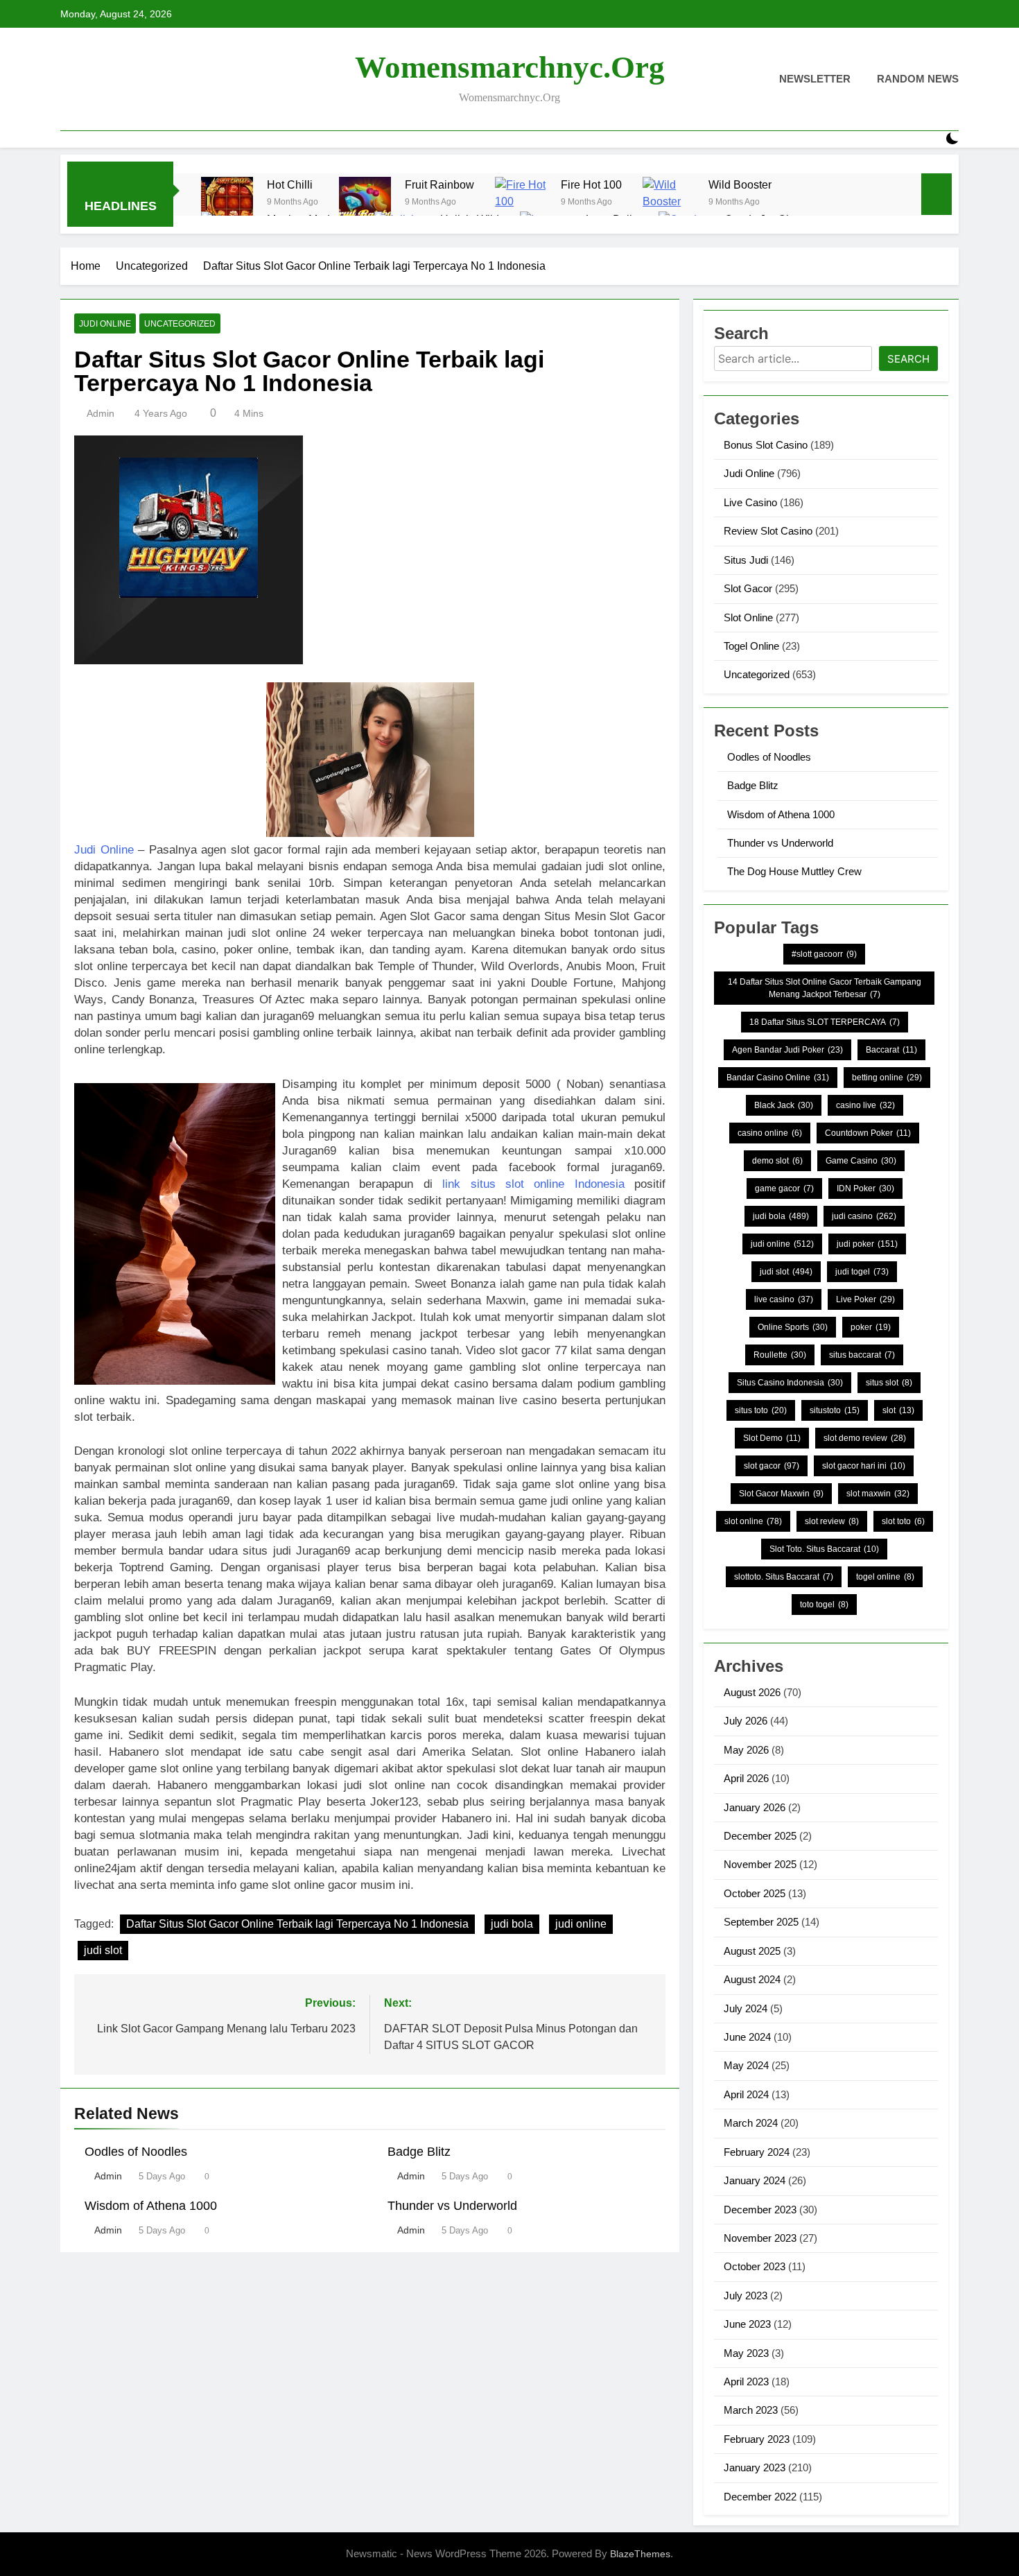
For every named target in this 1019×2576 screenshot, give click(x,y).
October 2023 (755, 2266)
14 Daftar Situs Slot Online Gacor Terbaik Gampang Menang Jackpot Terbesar (825, 988)
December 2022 (760, 2497)
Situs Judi (746, 560)
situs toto (761, 1410)
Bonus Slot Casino (766, 445)
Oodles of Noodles (136, 2152)
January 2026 (755, 1807)
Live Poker (865, 1299)
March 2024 (751, 2123)
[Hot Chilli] (227, 203)
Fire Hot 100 (591, 184)
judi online (581, 1924)
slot (898, 1410)
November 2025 (760, 1864)
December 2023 (760, 2210)
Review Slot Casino (768, 531)
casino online (770, 1133)
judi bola (512, 1924)
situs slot (889, 1383)
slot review (832, 1521)
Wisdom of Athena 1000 (151, 2206)
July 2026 (746, 1721)
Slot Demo (772, 1438)
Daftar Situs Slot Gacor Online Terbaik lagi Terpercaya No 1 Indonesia (297, 1924)
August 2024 (752, 1979)
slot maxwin (878, 1494)
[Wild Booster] (669, 203)
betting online (887, 1078)
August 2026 (752, 1692)
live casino (784, 1299)
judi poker (867, 1244)
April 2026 (746, 1778)
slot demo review (865, 1438)
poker (871, 1327)
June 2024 (747, 2037)
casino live (865, 1105)
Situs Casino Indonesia (790, 1383)
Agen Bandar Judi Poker (787, 1050)
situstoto (835, 1410)
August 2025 (752, 1951)
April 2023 (746, 2381)
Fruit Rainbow (439, 184)
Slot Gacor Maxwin (781, 1494)
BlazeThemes (640, 2554)
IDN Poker (865, 1188)
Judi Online (105, 324)
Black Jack (784, 1105)
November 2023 (760, 2238)
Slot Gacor (748, 588)
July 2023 (746, 2296)
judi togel (862, 1272)
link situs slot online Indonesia (533, 1184)
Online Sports (793, 1327)
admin (101, 413)
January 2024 (755, 2180)
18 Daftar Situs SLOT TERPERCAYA (825, 1022)
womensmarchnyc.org (510, 67)
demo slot (777, 1161)
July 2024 (746, 2008)
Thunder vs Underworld (452, 2206)
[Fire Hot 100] (521, 203)
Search (908, 359)
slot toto (903, 1521)
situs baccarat (862, 1355)
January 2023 (755, 2467)
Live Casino (750, 502)
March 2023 (751, 2410)
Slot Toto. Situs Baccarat (824, 1549)
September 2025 (761, 1922)
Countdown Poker (868, 1133)
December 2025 (760, 1836)
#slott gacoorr (824, 954)
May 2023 (746, 2353)
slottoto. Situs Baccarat (784, 1577)
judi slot (103, 1950)
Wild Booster (740, 184)
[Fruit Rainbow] (365, 203)
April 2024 (746, 2094)
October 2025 (755, 1893)
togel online (885, 1577)
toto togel (824, 1605)
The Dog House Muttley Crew (794, 871)
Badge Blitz (419, 2152)
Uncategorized (180, 324)
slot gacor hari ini (864, 1466)
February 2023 (757, 2439)
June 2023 (747, 2324)
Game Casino (861, 1161)
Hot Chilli (290, 184)
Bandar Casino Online (778, 1078)
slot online (753, 1521)
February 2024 (757, 2152)
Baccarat (891, 1050)
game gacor (784, 1188)
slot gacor (772, 1466)
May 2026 (746, 1750)
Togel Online (751, 646)
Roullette (780, 1355)
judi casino (864, 1216)
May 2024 (746, 2065)
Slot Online (748, 617)
